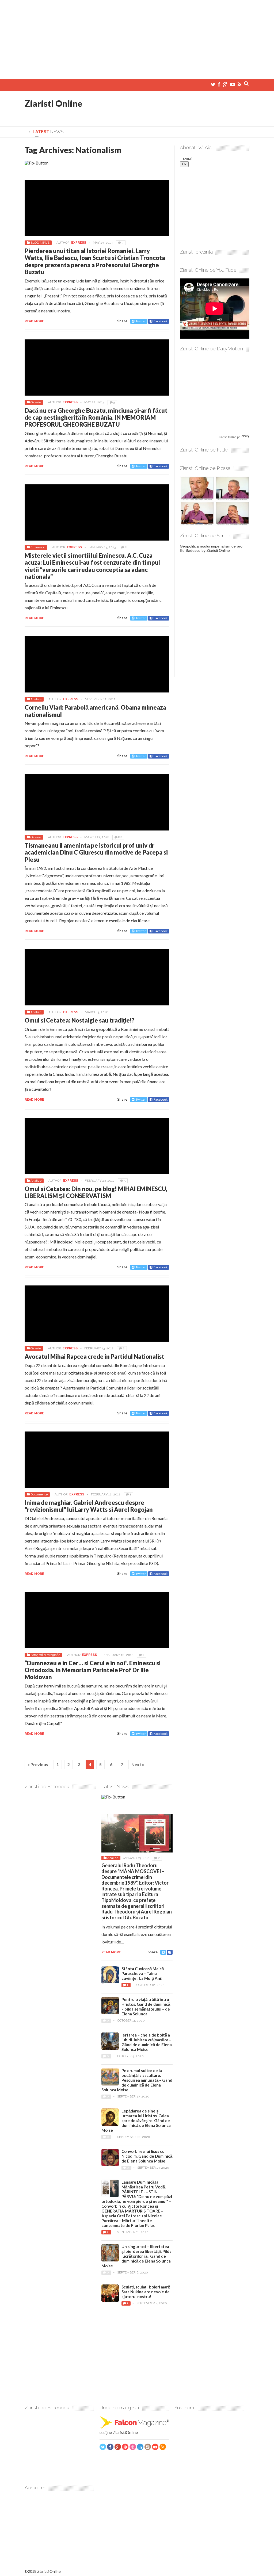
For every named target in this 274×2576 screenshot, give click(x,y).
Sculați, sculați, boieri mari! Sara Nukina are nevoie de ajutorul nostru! (146, 2292)
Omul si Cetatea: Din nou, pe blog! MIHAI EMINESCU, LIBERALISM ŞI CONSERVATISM (96, 1192)
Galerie (36, 402)
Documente (39, 1494)
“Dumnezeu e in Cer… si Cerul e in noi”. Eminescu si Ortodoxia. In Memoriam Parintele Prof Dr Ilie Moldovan (93, 1670)
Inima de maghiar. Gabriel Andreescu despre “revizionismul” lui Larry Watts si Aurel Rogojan (89, 1506)
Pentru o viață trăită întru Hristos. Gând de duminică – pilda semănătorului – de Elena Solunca (146, 2007)
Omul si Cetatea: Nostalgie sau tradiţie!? (80, 1020)
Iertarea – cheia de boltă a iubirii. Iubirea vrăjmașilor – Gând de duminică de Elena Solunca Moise (147, 2042)
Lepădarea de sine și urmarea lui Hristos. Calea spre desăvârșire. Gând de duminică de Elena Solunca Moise (136, 2120)
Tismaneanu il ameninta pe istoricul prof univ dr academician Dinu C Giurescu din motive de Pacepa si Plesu (96, 852)
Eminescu (38, 547)
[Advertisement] (137, 37)
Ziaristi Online (53, 103)
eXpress (79, 243)
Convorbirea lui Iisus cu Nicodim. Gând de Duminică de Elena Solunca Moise (147, 2156)
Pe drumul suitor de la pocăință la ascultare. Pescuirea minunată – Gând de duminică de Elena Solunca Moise (137, 2080)
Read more (34, 321)
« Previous (38, 1764)
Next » (138, 1764)
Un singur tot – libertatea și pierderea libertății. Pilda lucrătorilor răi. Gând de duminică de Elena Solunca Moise (136, 2256)
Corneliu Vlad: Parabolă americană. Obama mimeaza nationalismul (95, 711)
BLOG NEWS (40, 243)
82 (120, 837)
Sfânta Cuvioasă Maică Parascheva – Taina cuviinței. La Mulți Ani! (143, 1973)
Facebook (161, 321)
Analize (36, 699)
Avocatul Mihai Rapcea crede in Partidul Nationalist (94, 1356)
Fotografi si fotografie (45, 1655)
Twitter (141, 321)
